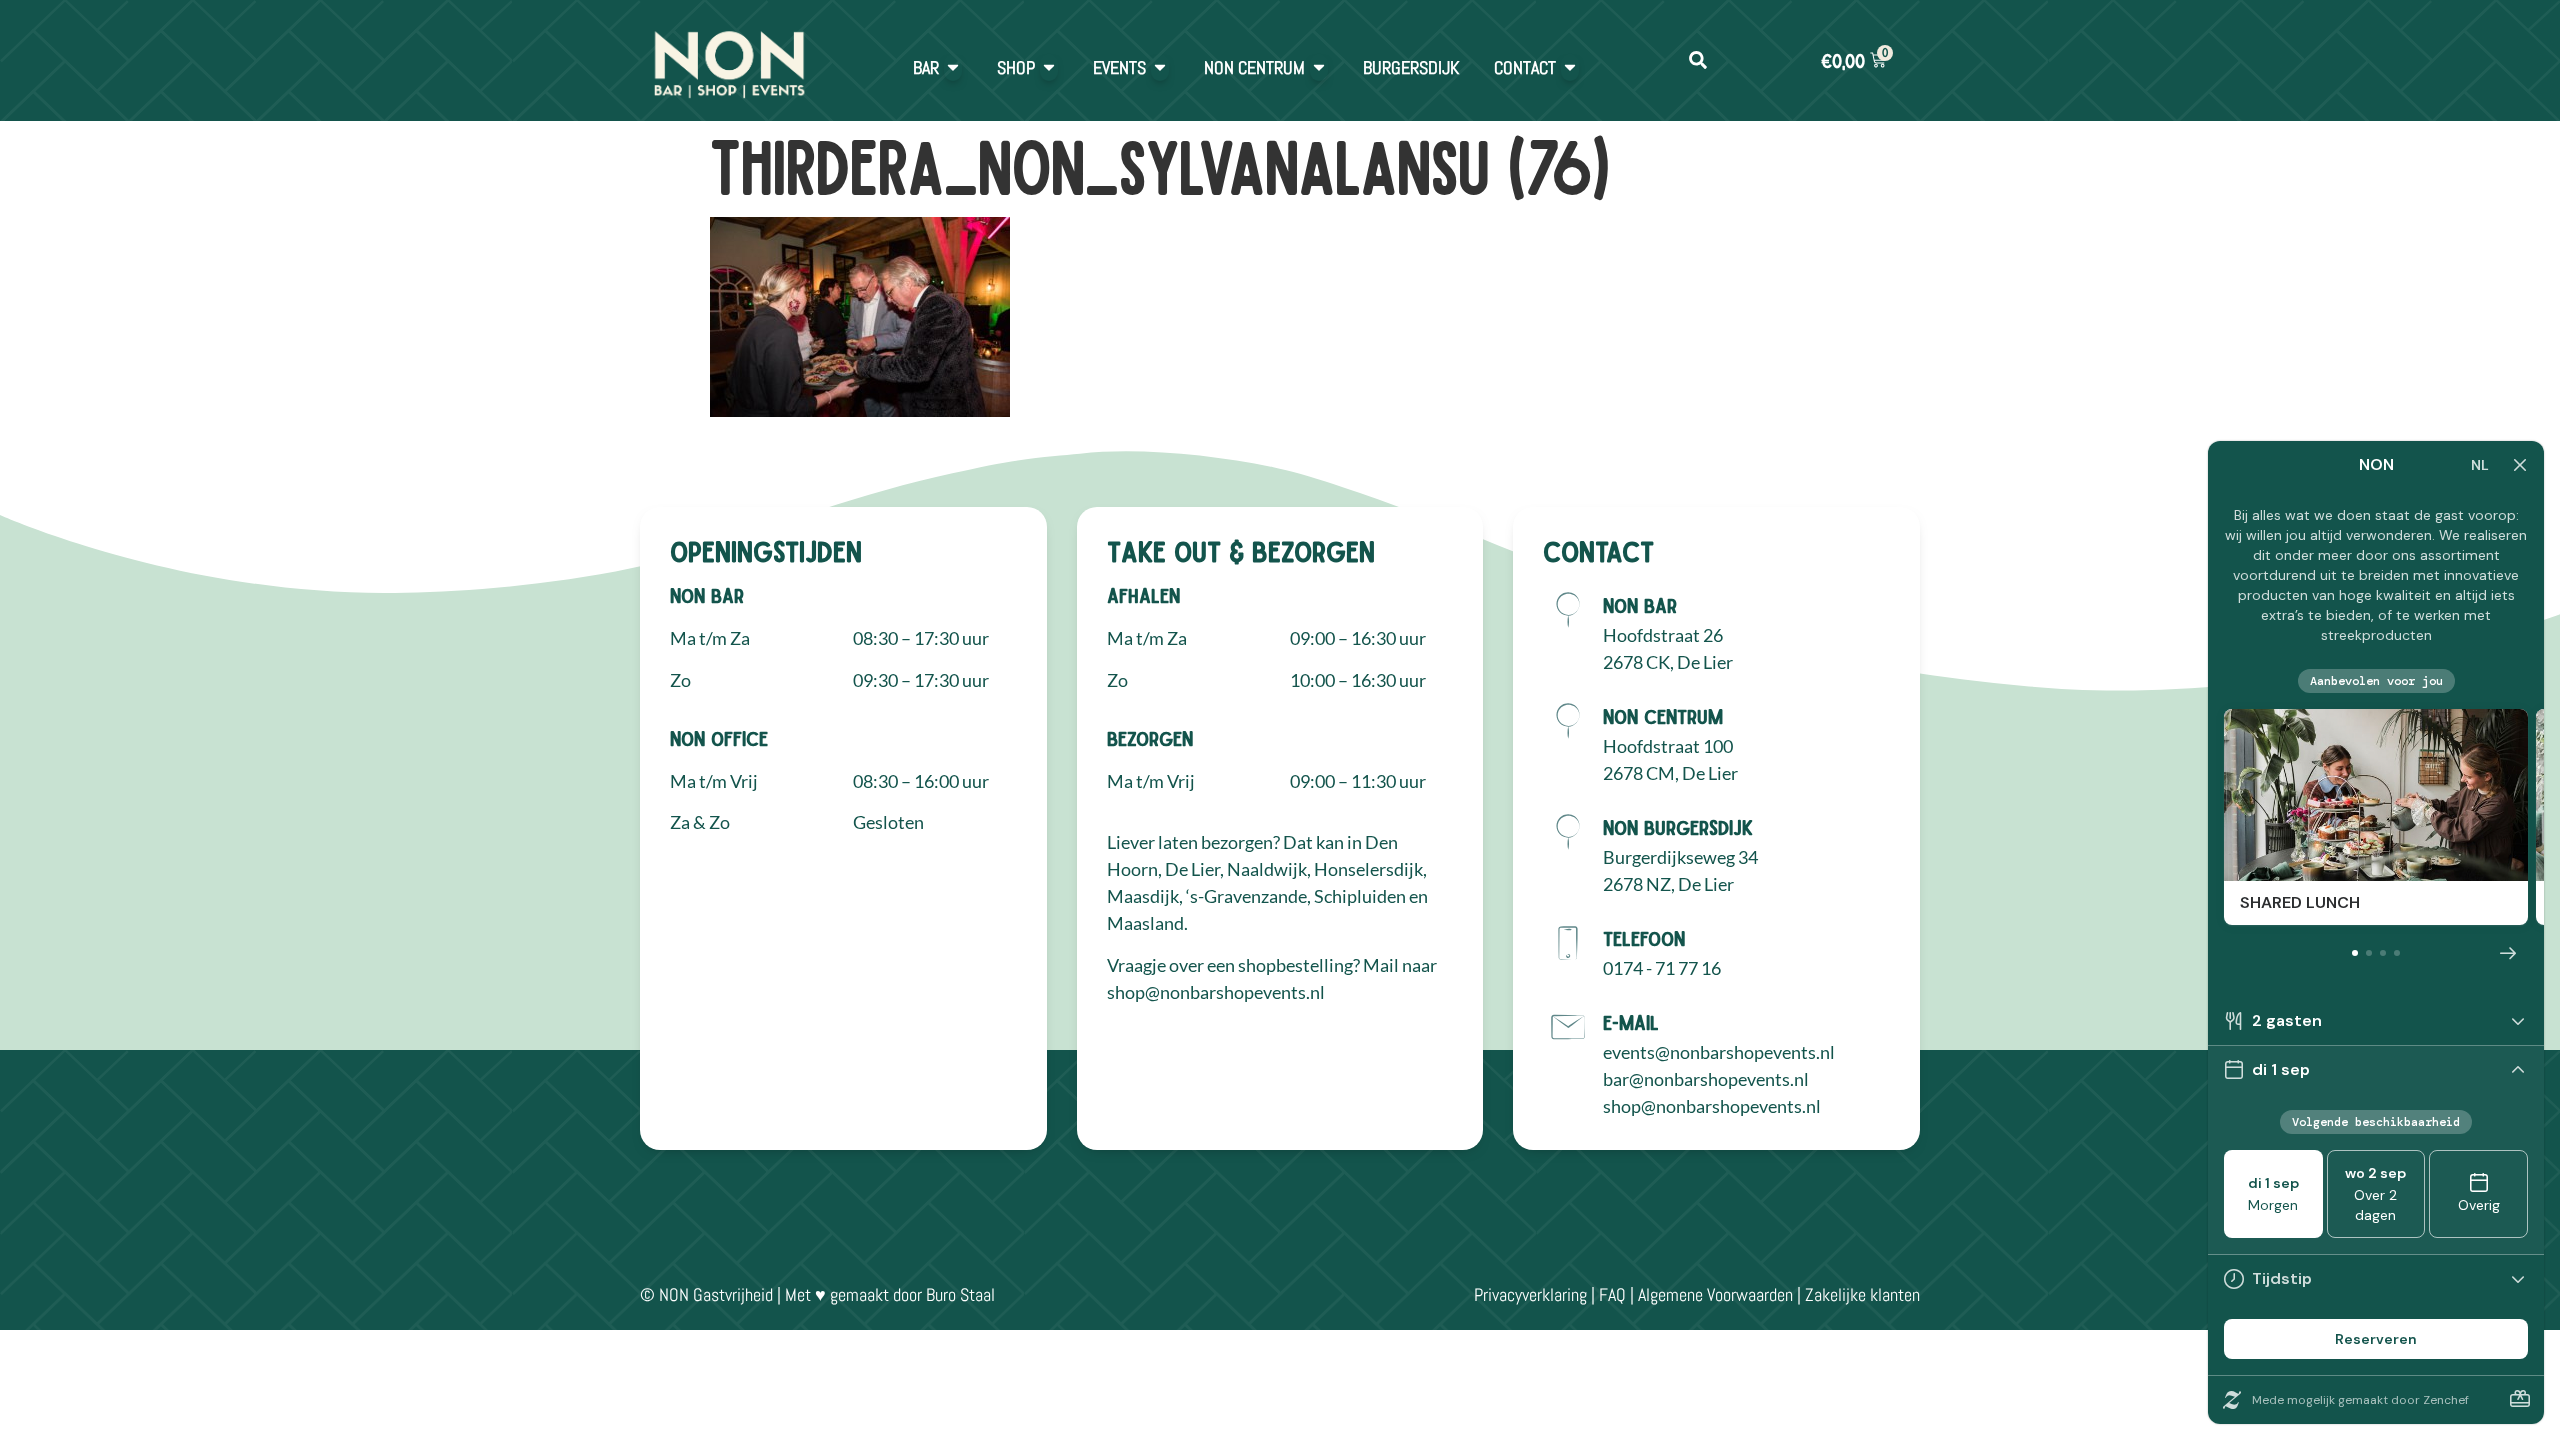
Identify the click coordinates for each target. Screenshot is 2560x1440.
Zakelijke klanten (1862, 1294)
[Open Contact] (1570, 67)
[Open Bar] (953, 67)
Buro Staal (960, 1294)
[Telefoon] (1568, 943)
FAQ (1612, 1294)
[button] (1697, 60)
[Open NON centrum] (1319, 67)
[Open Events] (1160, 67)
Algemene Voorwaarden (1715, 1294)
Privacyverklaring (1530, 1294)
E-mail (1631, 1022)
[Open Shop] (1049, 67)
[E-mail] (1568, 1027)
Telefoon (1644, 938)
